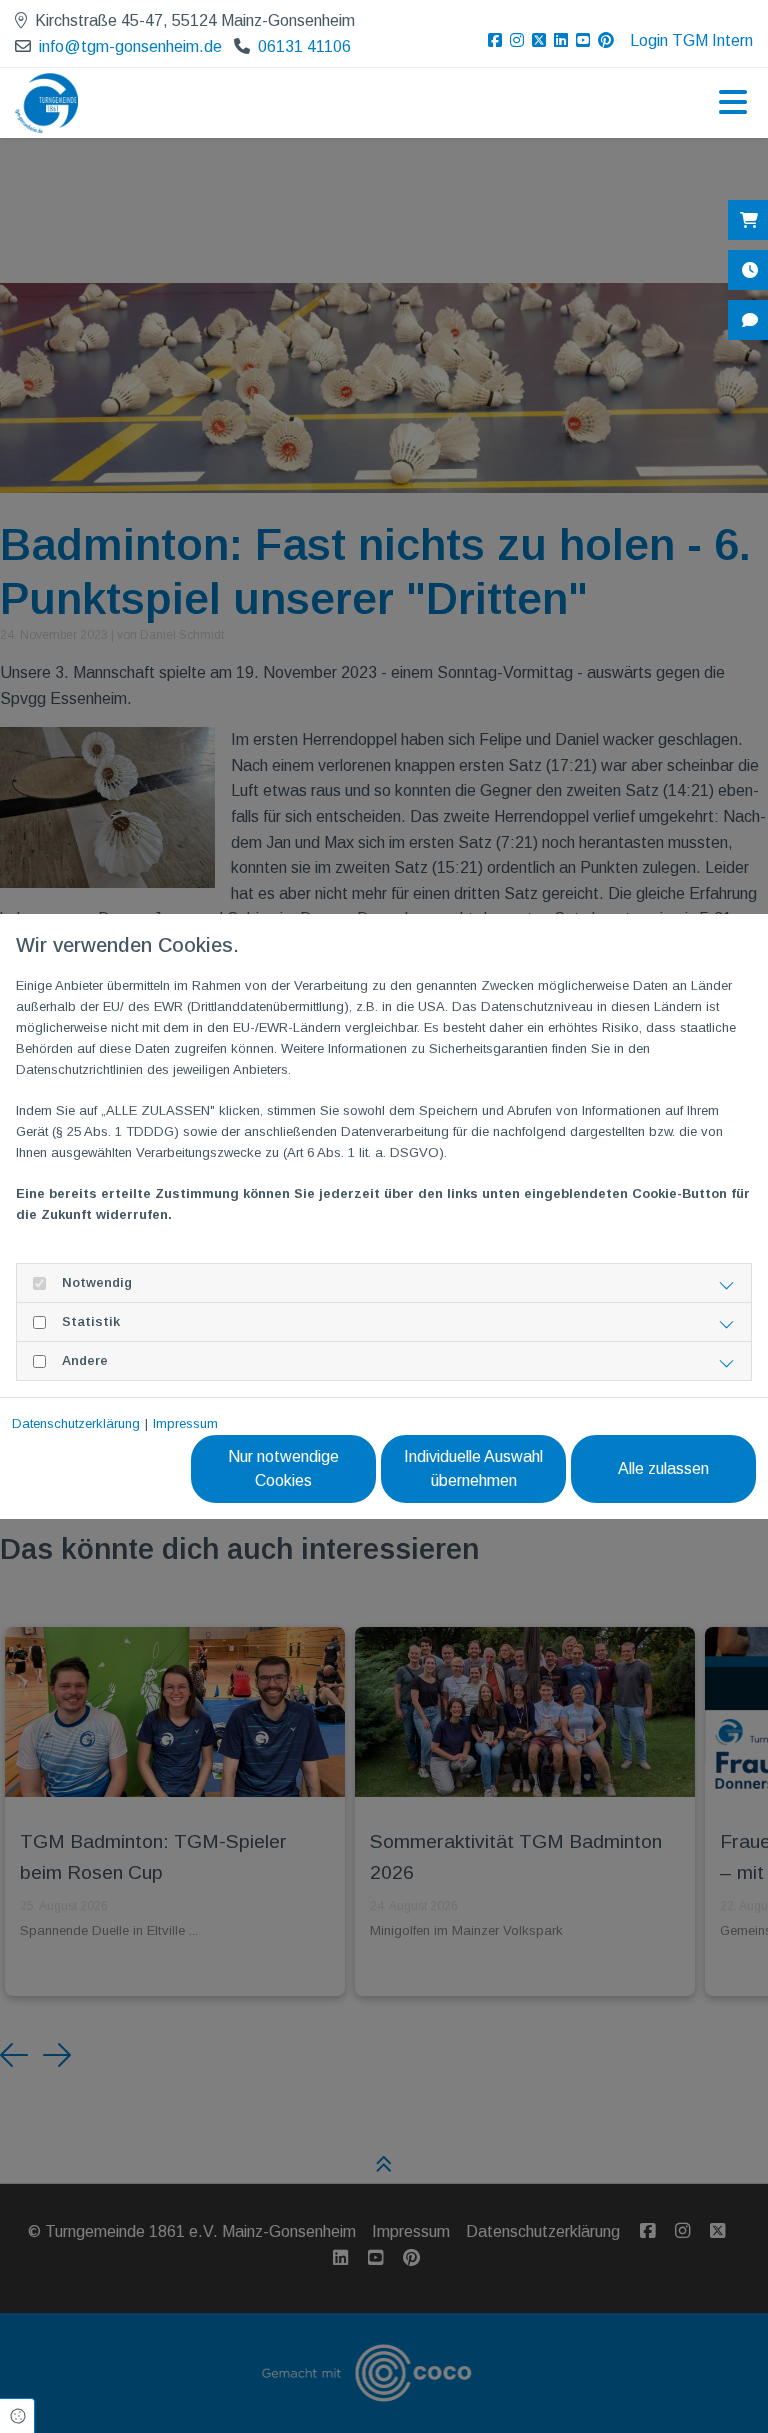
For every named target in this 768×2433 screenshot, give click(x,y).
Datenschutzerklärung (76, 1423)
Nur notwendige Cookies (283, 1468)
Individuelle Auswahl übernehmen (473, 1468)
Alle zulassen (663, 1468)
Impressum (185, 1423)
